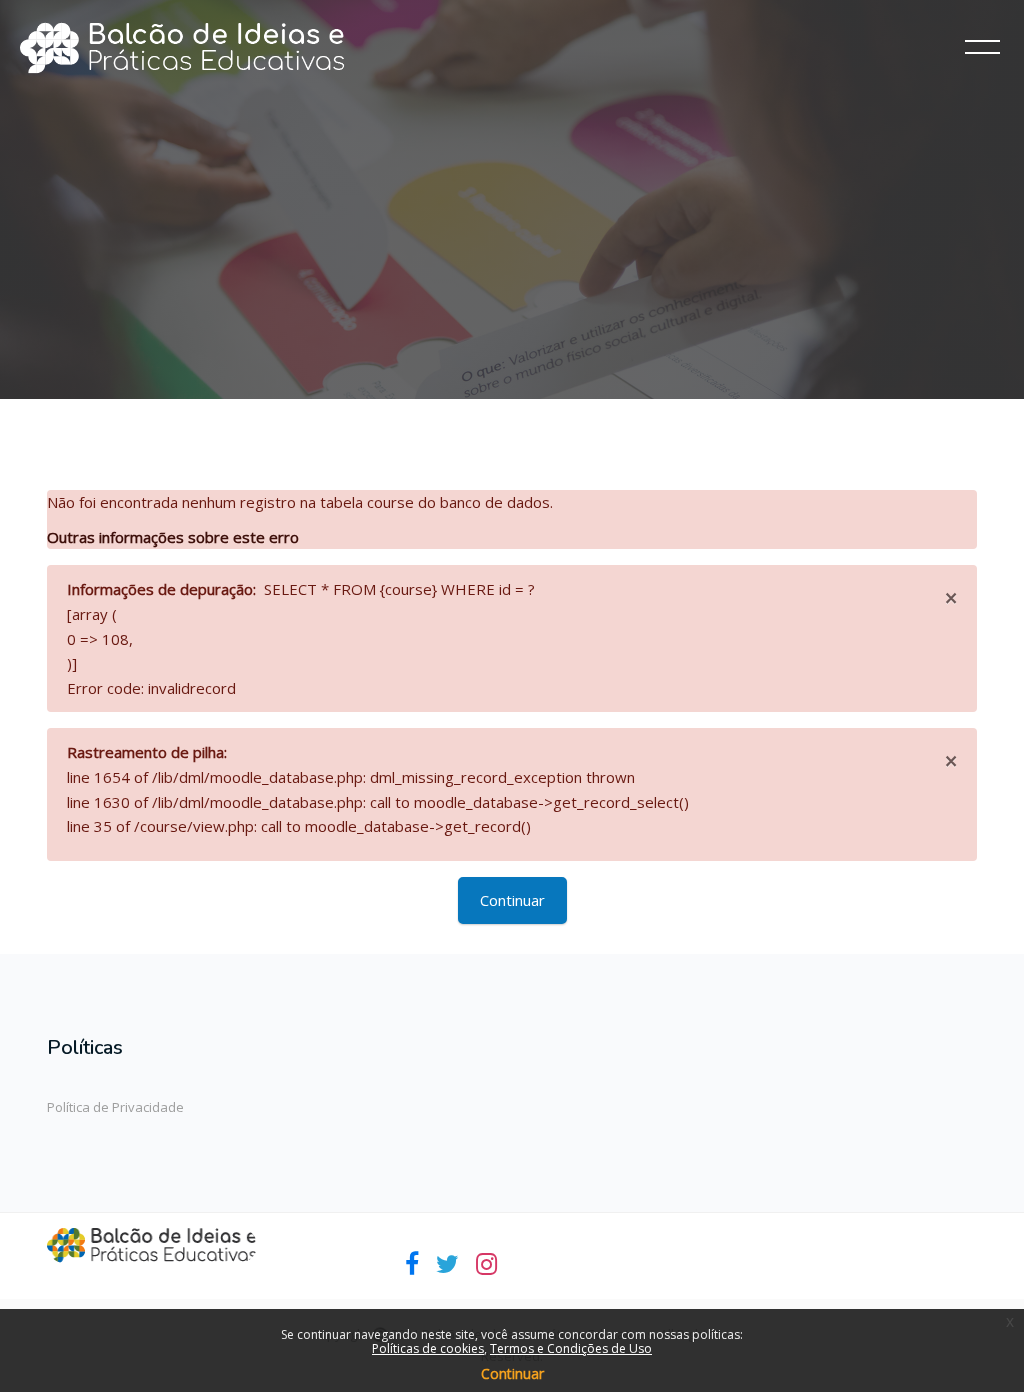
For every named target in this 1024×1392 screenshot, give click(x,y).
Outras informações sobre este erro (173, 537)
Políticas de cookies (428, 1348)
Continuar (512, 900)
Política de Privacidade (115, 1107)
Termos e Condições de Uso (571, 1348)
